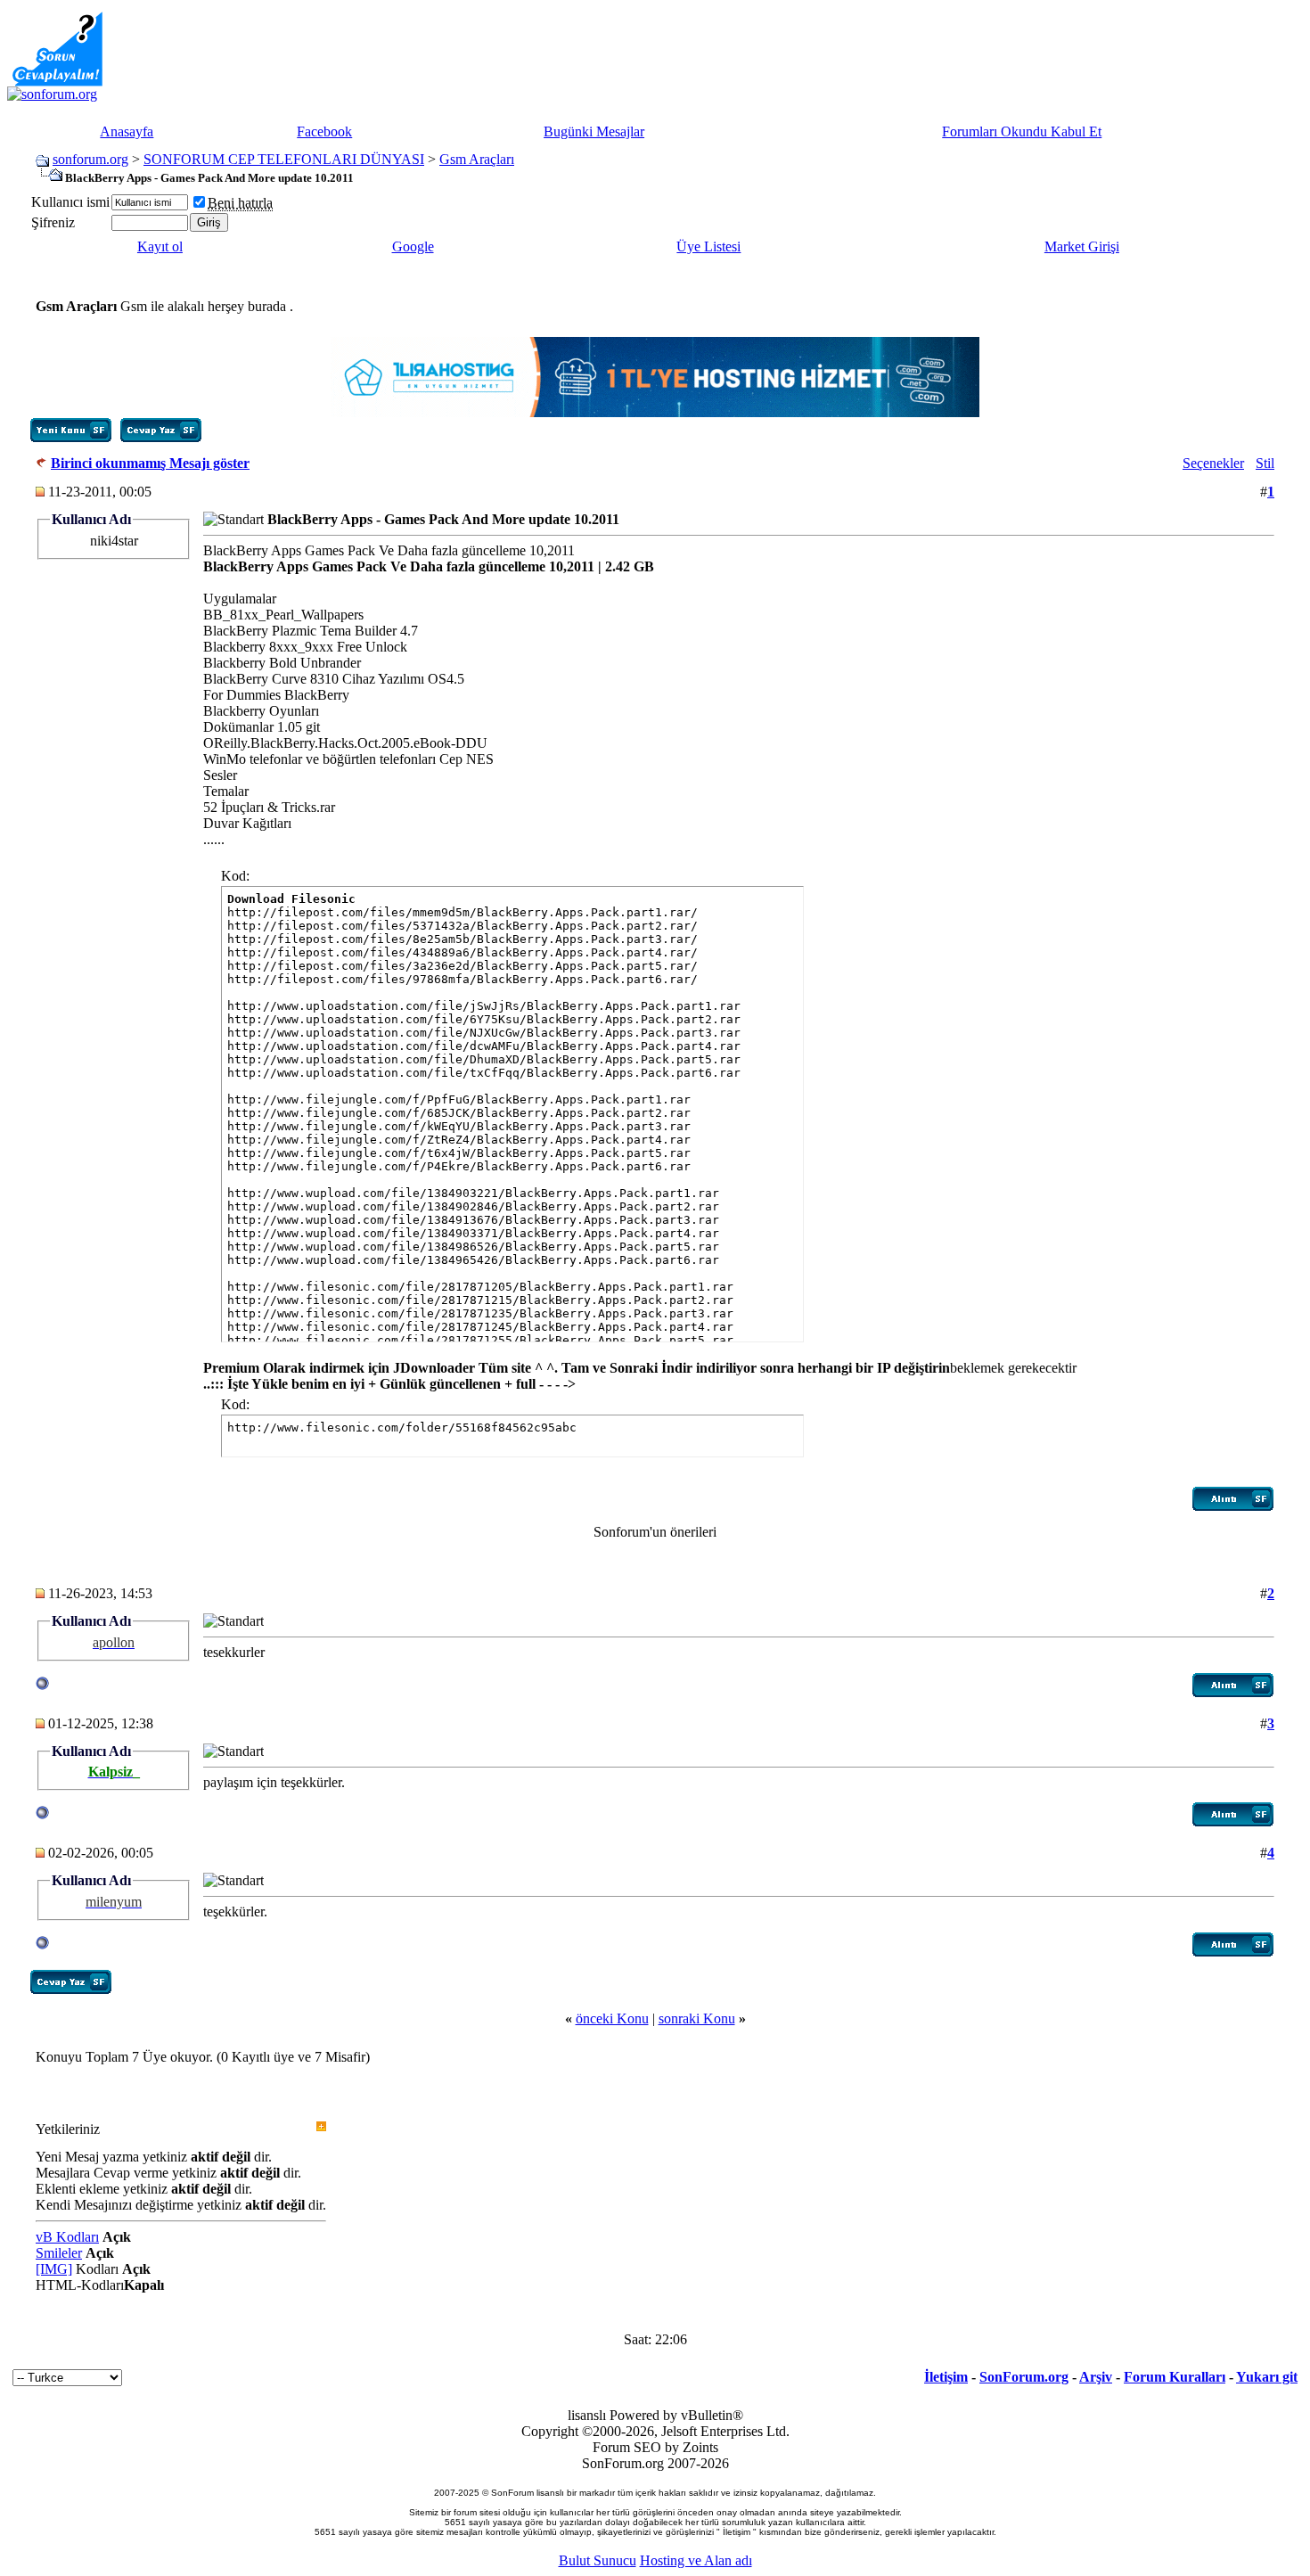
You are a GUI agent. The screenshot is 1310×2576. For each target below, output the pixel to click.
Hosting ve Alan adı (696, 2560)
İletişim (946, 2377)
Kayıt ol (160, 246)
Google (413, 246)
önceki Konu (612, 2018)
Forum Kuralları (1175, 2377)
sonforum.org (90, 159)
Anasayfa (127, 131)
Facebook (324, 131)
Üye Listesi (708, 246)
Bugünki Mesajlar (594, 131)
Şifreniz (53, 222)
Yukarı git (1267, 2377)
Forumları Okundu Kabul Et (1022, 131)
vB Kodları (67, 2237)
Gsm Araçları (477, 159)
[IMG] (54, 2269)
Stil (1265, 463)
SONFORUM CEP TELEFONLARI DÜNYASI (284, 159)
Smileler (59, 2253)
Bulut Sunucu (598, 2560)
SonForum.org (1024, 2377)
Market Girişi (1082, 246)
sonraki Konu (697, 2018)
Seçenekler (1213, 463)
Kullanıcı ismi (70, 202)
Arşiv (1096, 2377)
